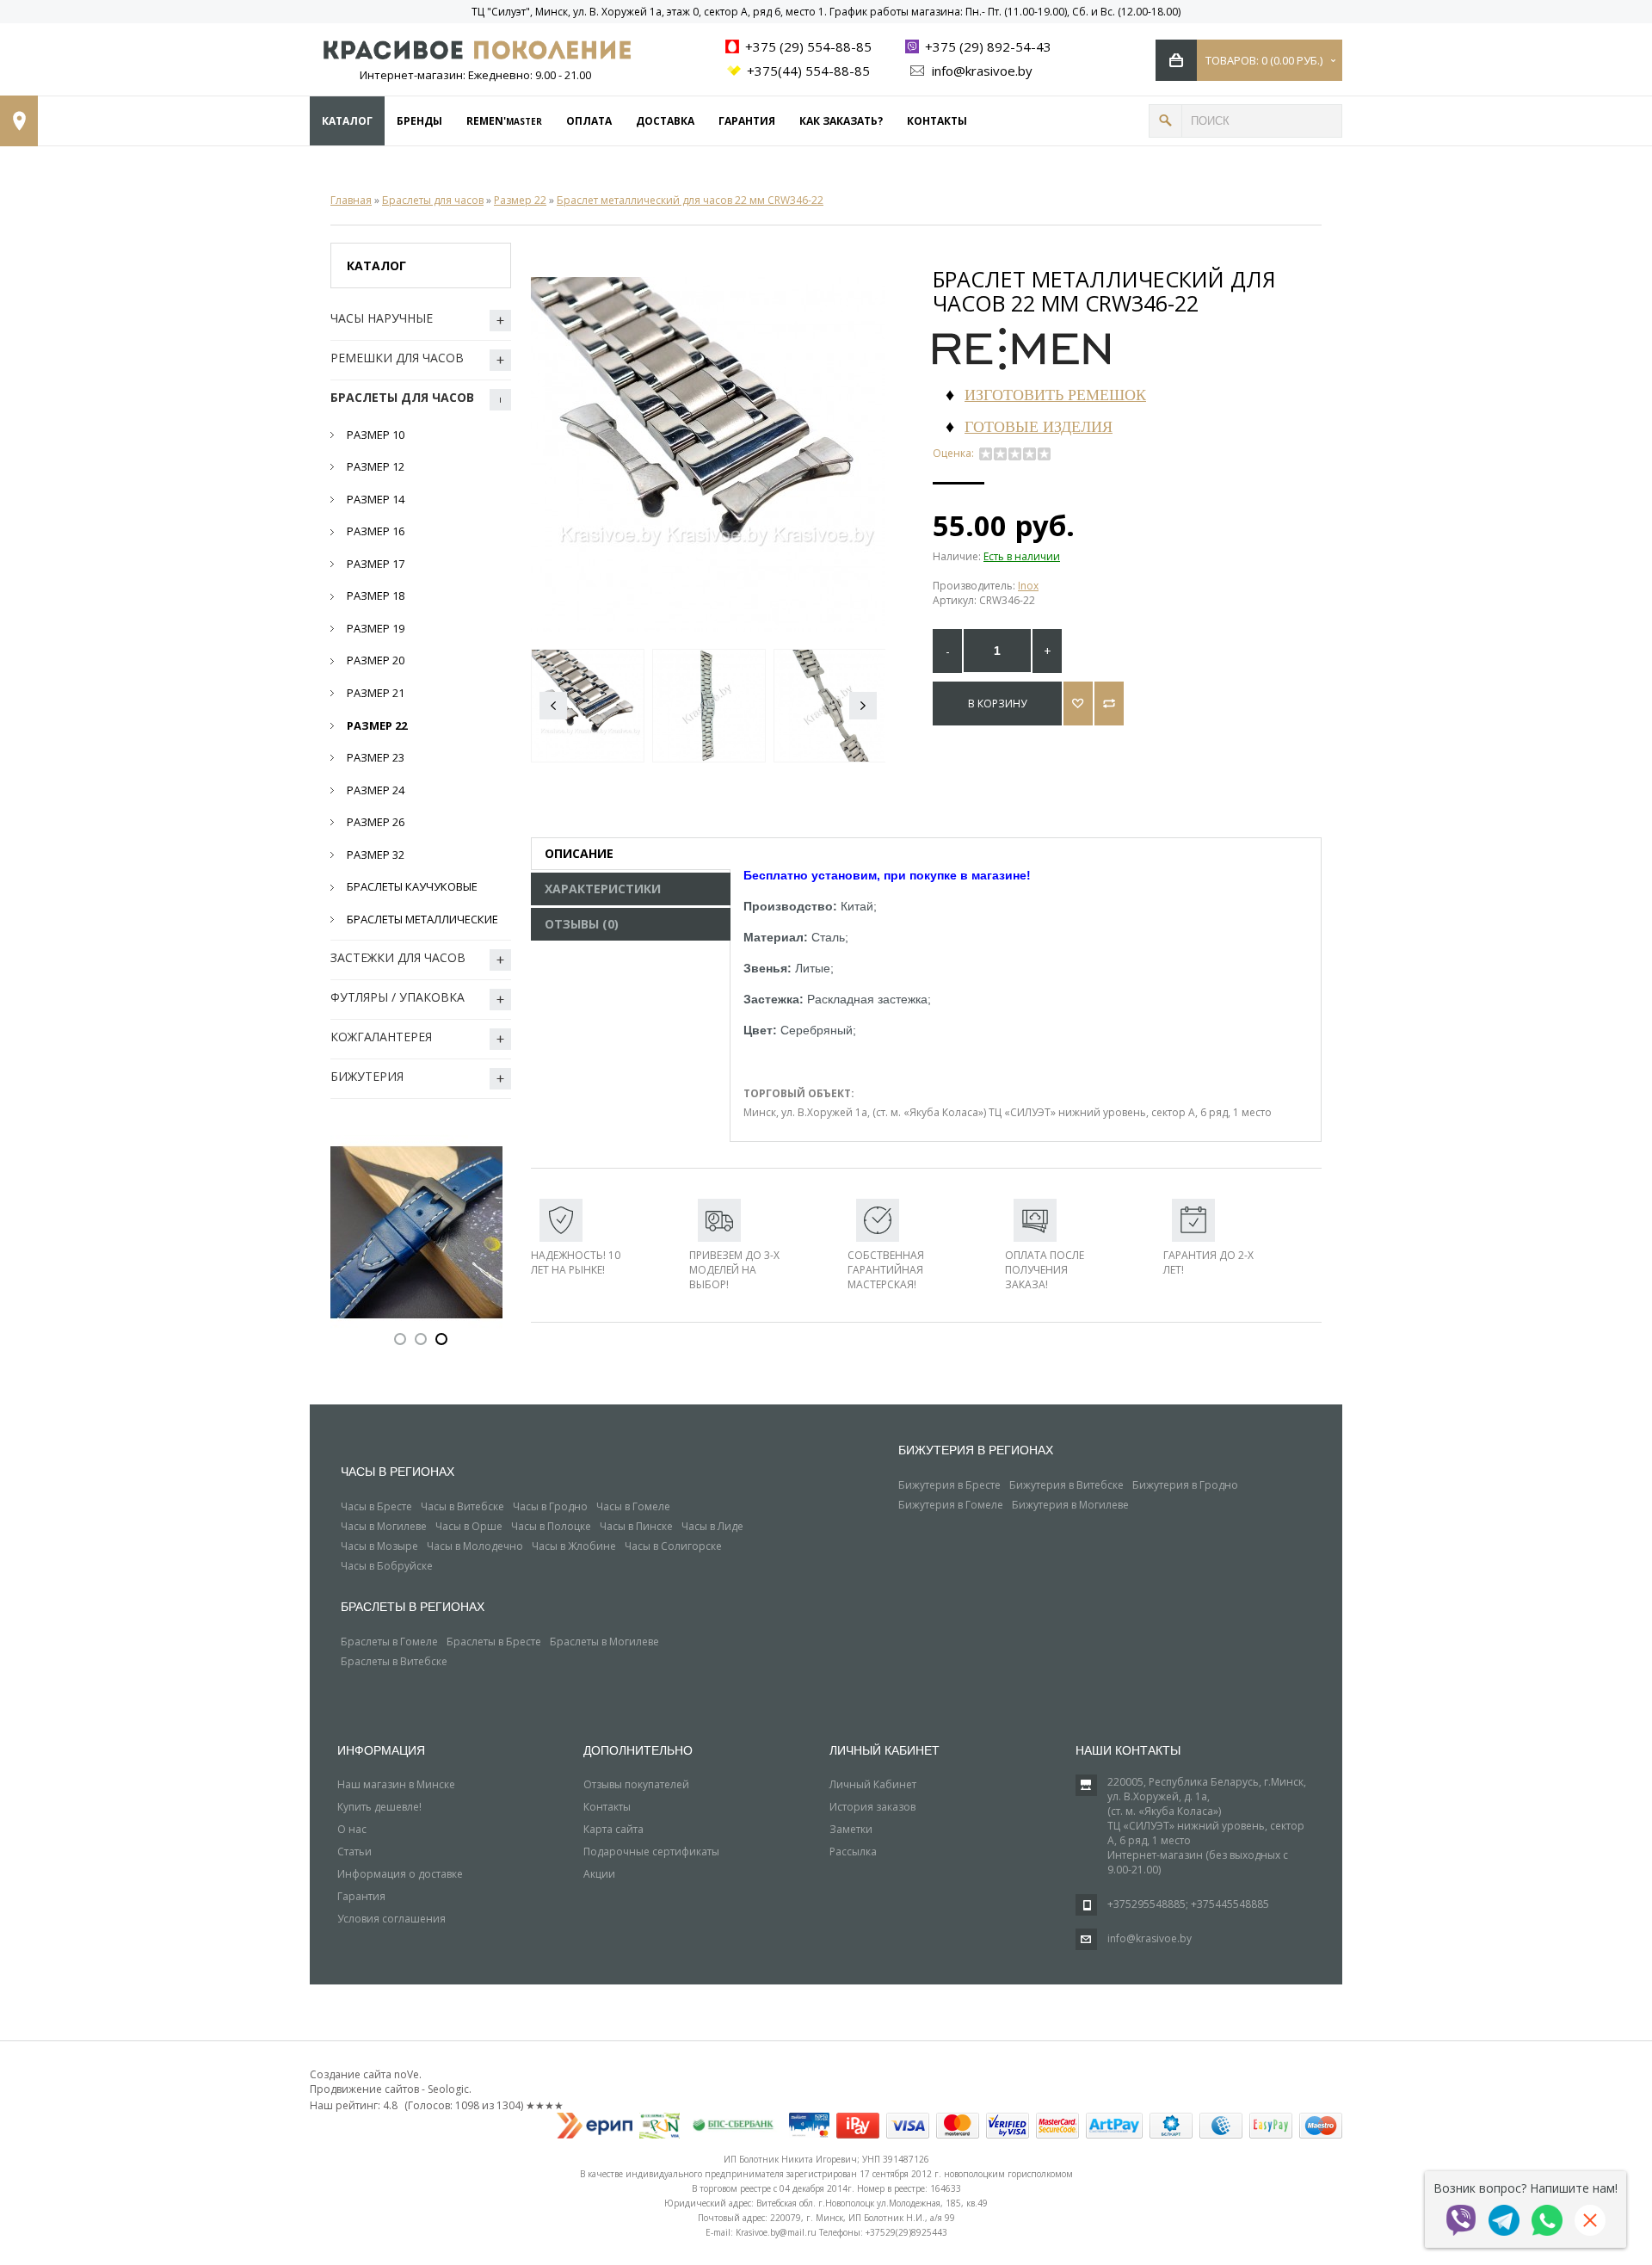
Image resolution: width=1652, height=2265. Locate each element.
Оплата (589, 121)
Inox (1028, 586)
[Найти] (1165, 121)
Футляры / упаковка (398, 997)
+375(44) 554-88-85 (807, 71)
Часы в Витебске (462, 1506)
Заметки (851, 1829)
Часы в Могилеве (384, 1526)
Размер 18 (376, 596)
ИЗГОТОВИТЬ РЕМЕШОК (1055, 394)
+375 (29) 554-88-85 (807, 46)
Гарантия (747, 121)
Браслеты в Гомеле (389, 1642)
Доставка (665, 121)
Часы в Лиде (712, 1526)
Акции (599, 1874)
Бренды (419, 121)
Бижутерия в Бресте (949, 1485)
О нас (352, 1829)
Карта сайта (613, 1829)
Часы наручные (382, 318)
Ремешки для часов (397, 358)
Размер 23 (376, 757)
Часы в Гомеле (633, 1506)
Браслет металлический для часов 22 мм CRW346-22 (690, 200)
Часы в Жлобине (574, 1546)
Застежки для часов (398, 957)
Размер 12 (376, 466)
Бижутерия (367, 1076)
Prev (553, 706)
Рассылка (853, 1851)
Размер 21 (376, 693)
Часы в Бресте (376, 1506)
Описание (579, 853)
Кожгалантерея (381, 1037)
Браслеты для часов (433, 200)
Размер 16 (376, 531)
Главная (351, 200)
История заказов (872, 1807)
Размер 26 (376, 822)
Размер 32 (376, 855)
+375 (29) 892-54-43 (986, 46)
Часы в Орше (469, 1526)
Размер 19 (376, 628)
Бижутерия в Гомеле (951, 1505)
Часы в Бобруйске (387, 1566)
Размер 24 (376, 790)
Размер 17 (376, 564)
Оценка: (956, 453)
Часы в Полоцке (551, 1526)
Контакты (937, 121)
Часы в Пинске (636, 1526)
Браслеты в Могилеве (604, 1642)
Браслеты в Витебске (394, 1661)
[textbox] (1262, 121)
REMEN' (504, 121)
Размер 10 (376, 435)
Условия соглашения (391, 1919)
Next (863, 706)
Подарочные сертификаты (651, 1851)
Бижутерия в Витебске (1066, 1485)
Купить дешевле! (379, 1807)
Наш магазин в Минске (396, 1784)
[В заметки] (1078, 704)
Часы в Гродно (550, 1506)
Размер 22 (520, 200)
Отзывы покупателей (636, 1784)
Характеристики (603, 889)
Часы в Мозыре (379, 1546)
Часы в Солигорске (673, 1546)
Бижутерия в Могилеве (1070, 1505)
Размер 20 (376, 660)
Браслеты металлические (422, 919)
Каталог (347, 121)
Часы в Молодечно (475, 1546)
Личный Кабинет (873, 1784)
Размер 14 (376, 499)
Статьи (354, 1851)
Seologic (448, 2089)
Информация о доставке (400, 1874)
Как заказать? (841, 121)
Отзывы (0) (582, 924)
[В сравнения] (1109, 704)
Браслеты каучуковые (412, 886)
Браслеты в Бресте (494, 1642)
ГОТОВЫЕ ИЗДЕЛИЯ (1039, 426)
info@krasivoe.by (980, 71)
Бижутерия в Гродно (1185, 1485)
